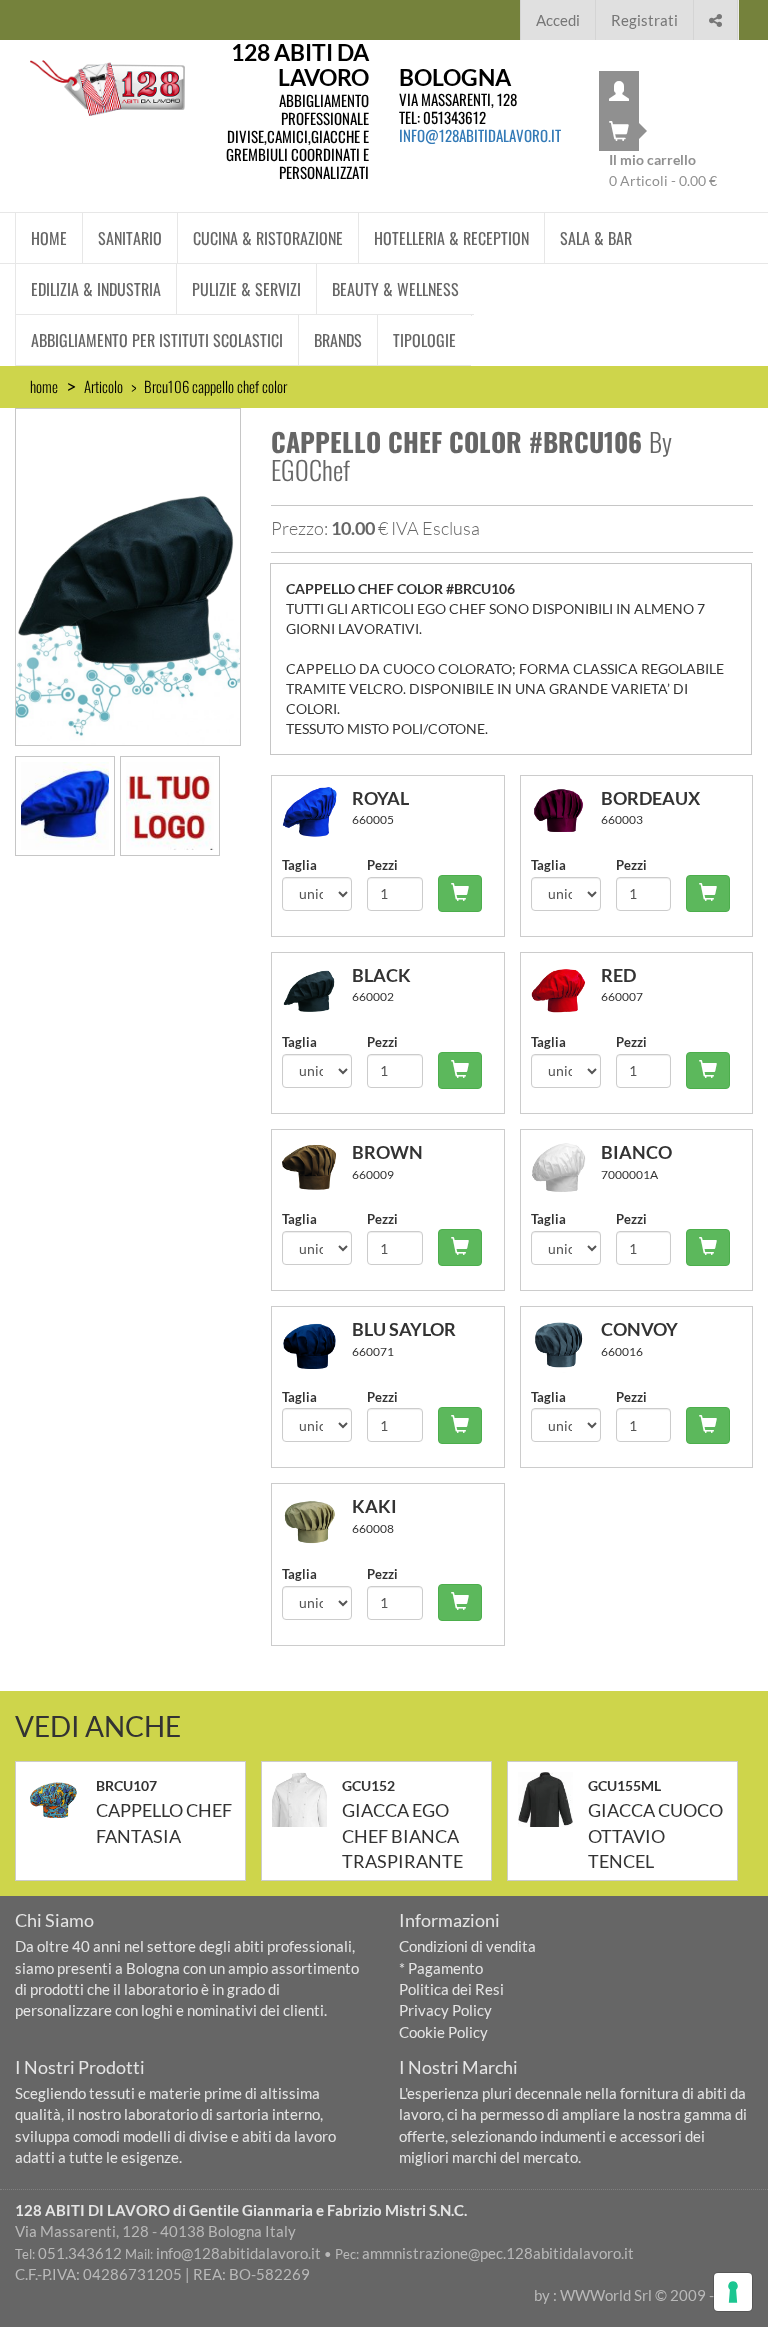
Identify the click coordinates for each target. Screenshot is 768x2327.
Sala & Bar (596, 238)
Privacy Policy (445, 2010)
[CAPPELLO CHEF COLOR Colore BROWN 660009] (317, 1167)
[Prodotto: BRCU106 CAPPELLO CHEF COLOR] (128, 574)
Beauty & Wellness (395, 289)
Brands (338, 340)
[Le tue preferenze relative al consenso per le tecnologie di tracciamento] (733, 2292)
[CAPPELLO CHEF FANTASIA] (61, 1799)
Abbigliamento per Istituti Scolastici (157, 340)
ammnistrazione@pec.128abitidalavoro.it (498, 2253)
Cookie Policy (443, 2032)
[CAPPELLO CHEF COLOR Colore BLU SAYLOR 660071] (317, 1344)
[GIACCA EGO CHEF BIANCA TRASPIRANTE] (307, 1799)
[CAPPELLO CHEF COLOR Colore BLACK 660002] (317, 990)
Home (49, 238)
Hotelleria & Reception (451, 238)
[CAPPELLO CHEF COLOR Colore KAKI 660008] (317, 1521)
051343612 (454, 117)
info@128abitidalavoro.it (480, 135)
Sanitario (130, 238)
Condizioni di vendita (467, 1946)
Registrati (644, 20)
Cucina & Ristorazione (268, 238)
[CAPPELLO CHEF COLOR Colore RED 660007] (566, 990)
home (44, 386)
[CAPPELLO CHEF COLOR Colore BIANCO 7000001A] (566, 1167)
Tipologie (424, 340)
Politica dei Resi (451, 1989)
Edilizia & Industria (96, 289)
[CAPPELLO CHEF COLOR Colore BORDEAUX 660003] (566, 813)
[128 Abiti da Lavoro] (107, 88)
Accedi (558, 20)
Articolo (103, 386)
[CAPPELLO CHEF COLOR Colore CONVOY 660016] (566, 1344)
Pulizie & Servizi (246, 289)
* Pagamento (441, 1968)
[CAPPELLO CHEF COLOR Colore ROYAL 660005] (317, 813)
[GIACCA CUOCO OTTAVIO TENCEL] (553, 1799)
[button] (715, 17)
